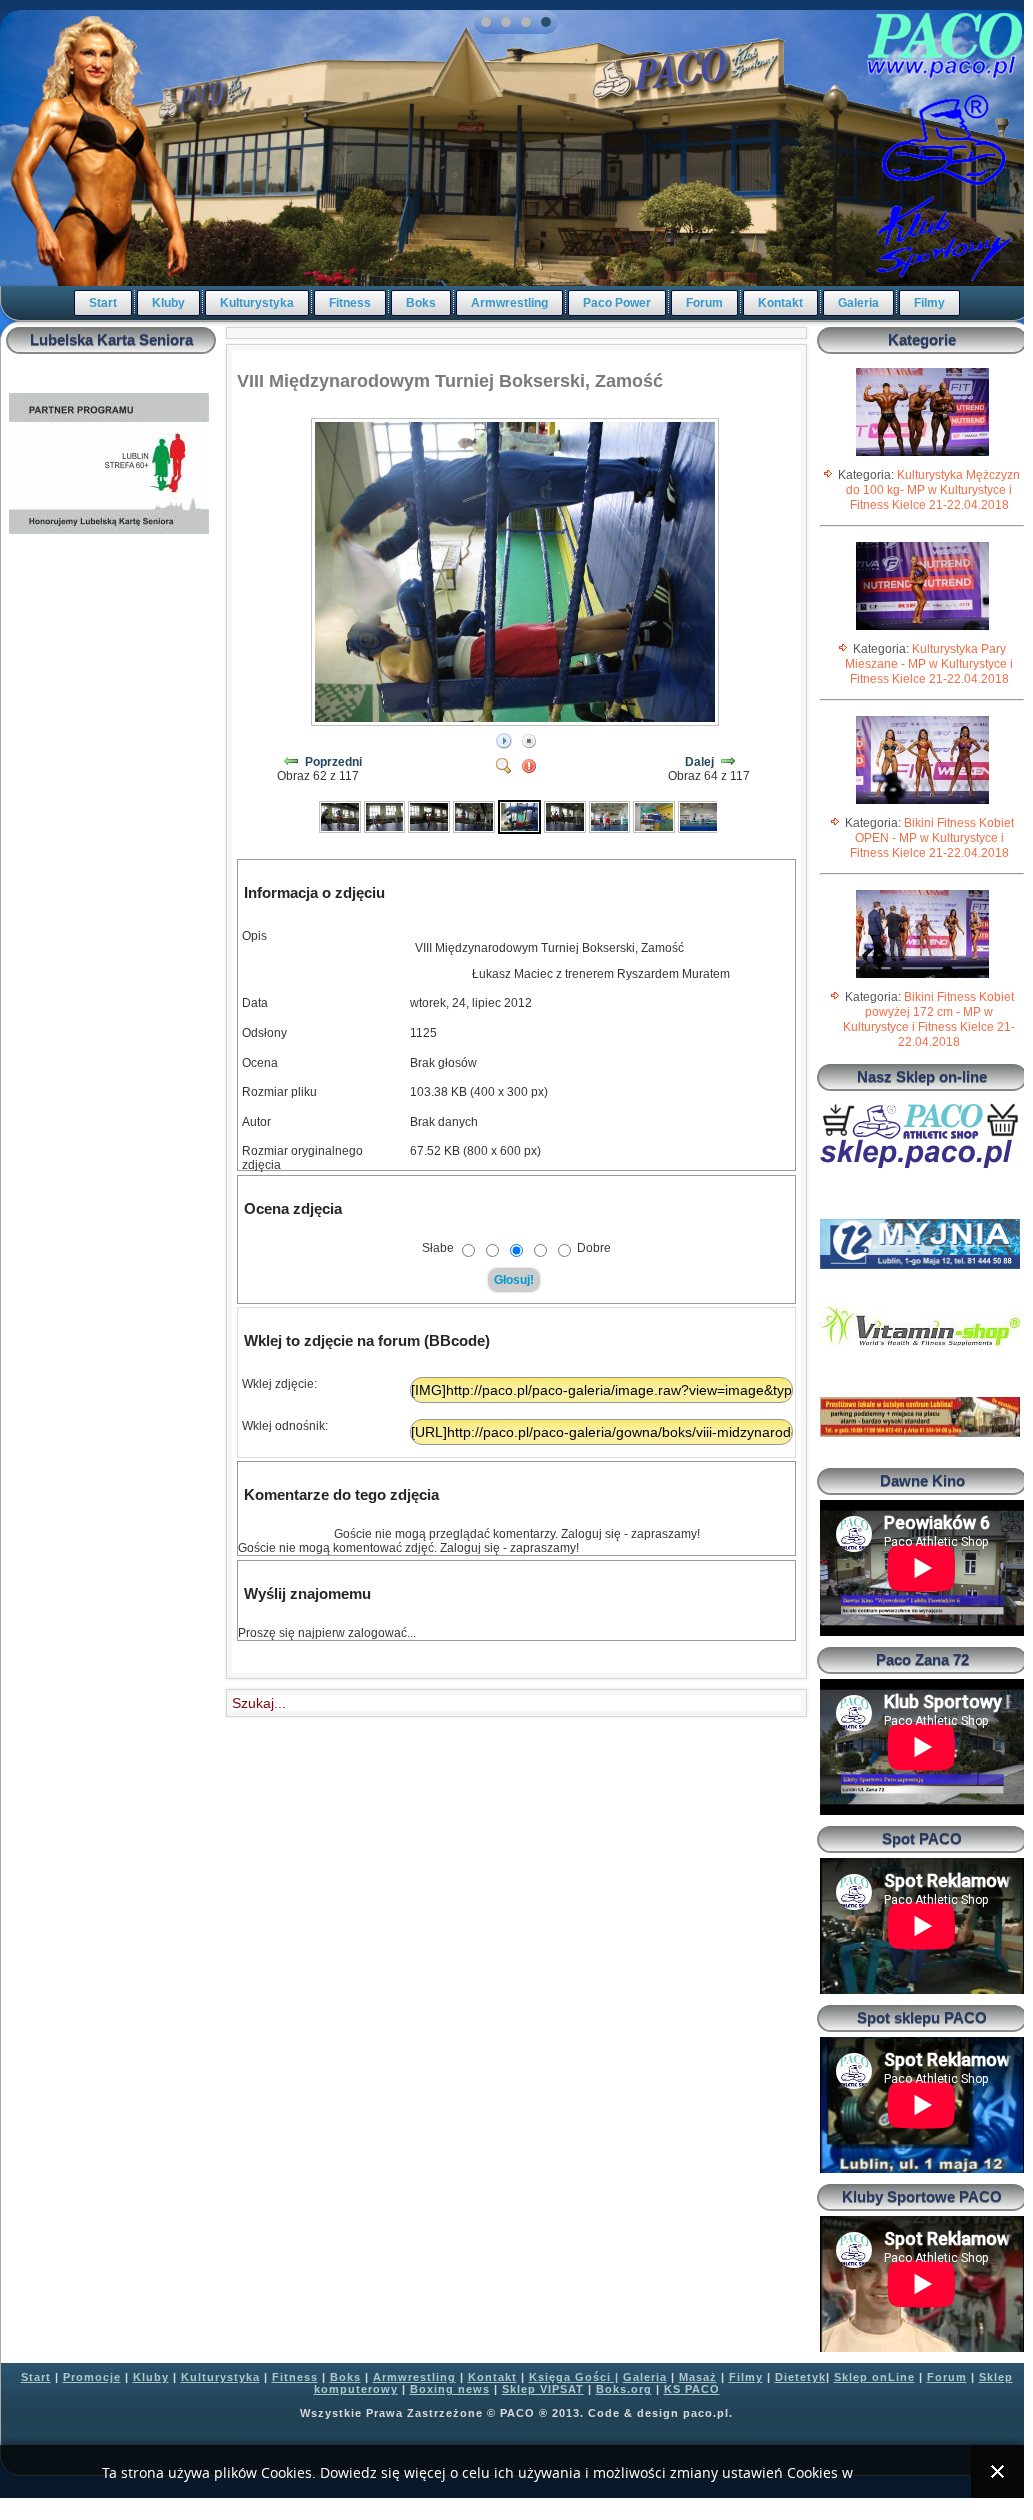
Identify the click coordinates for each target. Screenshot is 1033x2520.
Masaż (698, 2377)
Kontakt (780, 303)
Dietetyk (800, 2377)
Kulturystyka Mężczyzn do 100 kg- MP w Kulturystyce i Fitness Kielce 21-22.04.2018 (933, 490)
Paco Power (617, 303)
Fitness (350, 303)
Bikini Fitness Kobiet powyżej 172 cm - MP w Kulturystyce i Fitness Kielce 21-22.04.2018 (929, 1019)
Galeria (858, 303)
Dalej (699, 762)
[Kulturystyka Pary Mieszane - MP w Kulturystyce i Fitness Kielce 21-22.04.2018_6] (922, 629)
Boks (421, 303)
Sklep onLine (874, 2377)
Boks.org (624, 2389)
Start (103, 303)
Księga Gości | (574, 2377)
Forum (704, 303)
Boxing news (450, 2389)
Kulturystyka (257, 303)
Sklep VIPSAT (543, 2389)
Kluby (168, 303)
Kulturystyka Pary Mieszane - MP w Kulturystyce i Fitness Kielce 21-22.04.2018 (929, 664)
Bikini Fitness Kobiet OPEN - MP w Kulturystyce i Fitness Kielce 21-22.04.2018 (932, 838)
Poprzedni (333, 762)
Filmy (929, 303)
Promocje (92, 2377)
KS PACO (692, 2389)
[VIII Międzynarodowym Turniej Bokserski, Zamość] (340, 816)
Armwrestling (509, 303)
